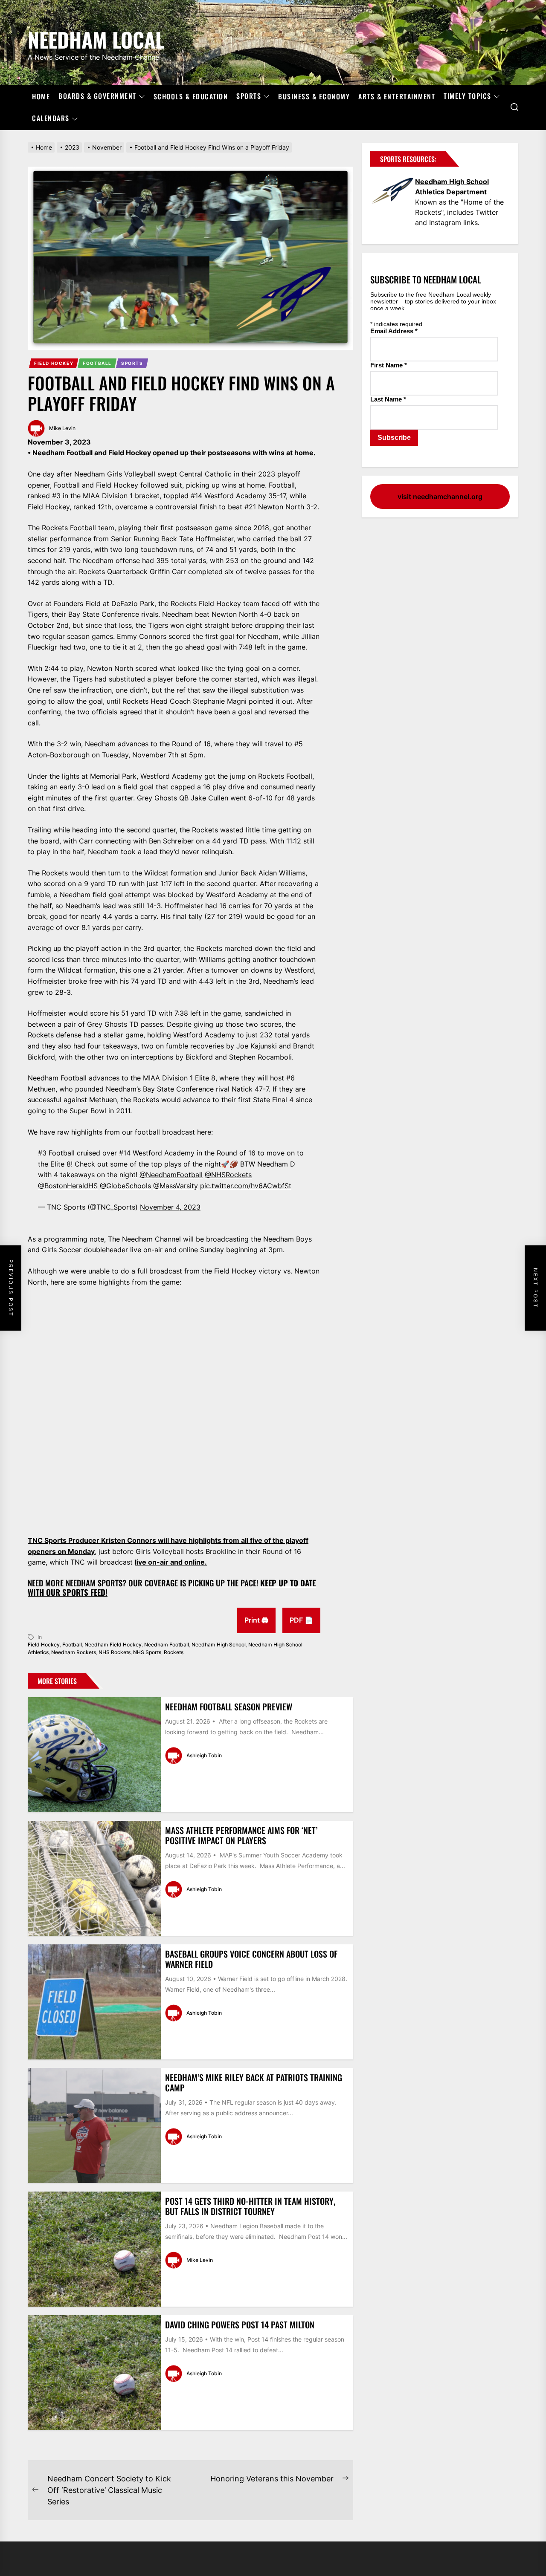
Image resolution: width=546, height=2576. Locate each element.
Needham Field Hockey (113, 1645)
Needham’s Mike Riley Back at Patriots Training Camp (254, 2082)
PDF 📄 (301, 1620)
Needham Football (167, 1645)
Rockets (174, 1652)
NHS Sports (147, 1652)
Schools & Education (191, 96)
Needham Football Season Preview (229, 1707)
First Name (389, 365)
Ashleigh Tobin (204, 1755)
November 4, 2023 (170, 1207)
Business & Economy (314, 96)
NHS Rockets (115, 1652)
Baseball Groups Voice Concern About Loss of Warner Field (251, 1959)
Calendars (51, 118)
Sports (249, 96)
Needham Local (96, 38)
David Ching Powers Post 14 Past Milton (240, 2325)
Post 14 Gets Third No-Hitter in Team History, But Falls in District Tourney (250, 2206)
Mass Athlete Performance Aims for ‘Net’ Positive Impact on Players (241, 1835)
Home (41, 96)
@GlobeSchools (125, 1186)
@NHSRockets (228, 1175)
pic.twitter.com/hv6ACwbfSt (246, 1186)
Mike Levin (62, 428)
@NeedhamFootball (171, 1175)
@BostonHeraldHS (68, 1186)
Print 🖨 (256, 1620)
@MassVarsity (176, 1186)
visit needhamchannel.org (440, 497)
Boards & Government (97, 96)
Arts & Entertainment (397, 96)
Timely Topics (468, 96)
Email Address (394, 331)
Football (97, 363)
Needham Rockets (74, 1652)
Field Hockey (54, 363)
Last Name (388, 399)
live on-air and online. (171, 1562)
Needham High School (219, 1645)
